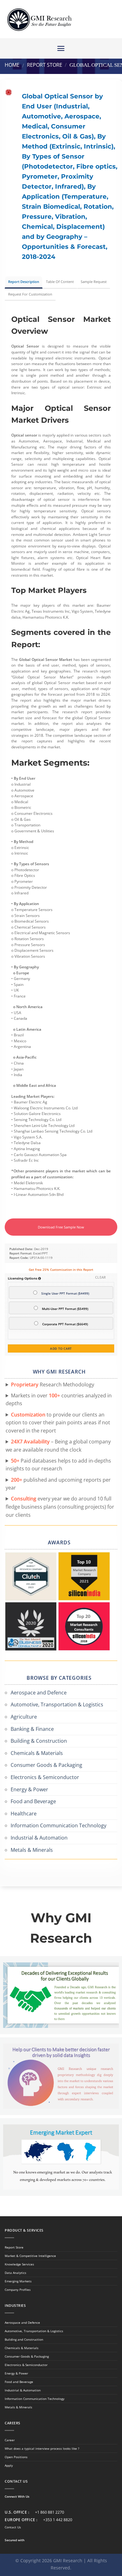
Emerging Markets (18, 2281)
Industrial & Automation (39, 1838)
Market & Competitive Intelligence (30, 2256)
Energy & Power (29, 1789)
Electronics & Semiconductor (45, 1777)
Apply (9, 2465)
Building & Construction (39, 1741)
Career (10, 2440)
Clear (101, 1277)
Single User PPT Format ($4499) (65, 1293)
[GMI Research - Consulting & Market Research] (39, 19)
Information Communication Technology (58, 1825)
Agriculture (24, 1717)
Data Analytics (15, 2273)
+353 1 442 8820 (58, 2520)
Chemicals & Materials (37, 1753)
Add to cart (61, 1348)
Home (12, 65)
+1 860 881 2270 (50, 2512)
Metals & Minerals (32, 1850)
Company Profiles (18, 2290)
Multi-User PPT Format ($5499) (65, 1309)
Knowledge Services (19, 2264)
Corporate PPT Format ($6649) (65, 1324)
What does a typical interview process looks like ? (42, 2448)
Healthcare (24, 1814)
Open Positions (16, 2457)
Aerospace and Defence (39, 1693)
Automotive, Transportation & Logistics (57, 1704)
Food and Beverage (33, 1801)
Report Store (45, 65)
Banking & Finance (32, 1729)
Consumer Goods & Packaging (46, 1765)
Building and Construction (24, 2339)
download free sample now (61, 1227)
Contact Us (13, 2527)
